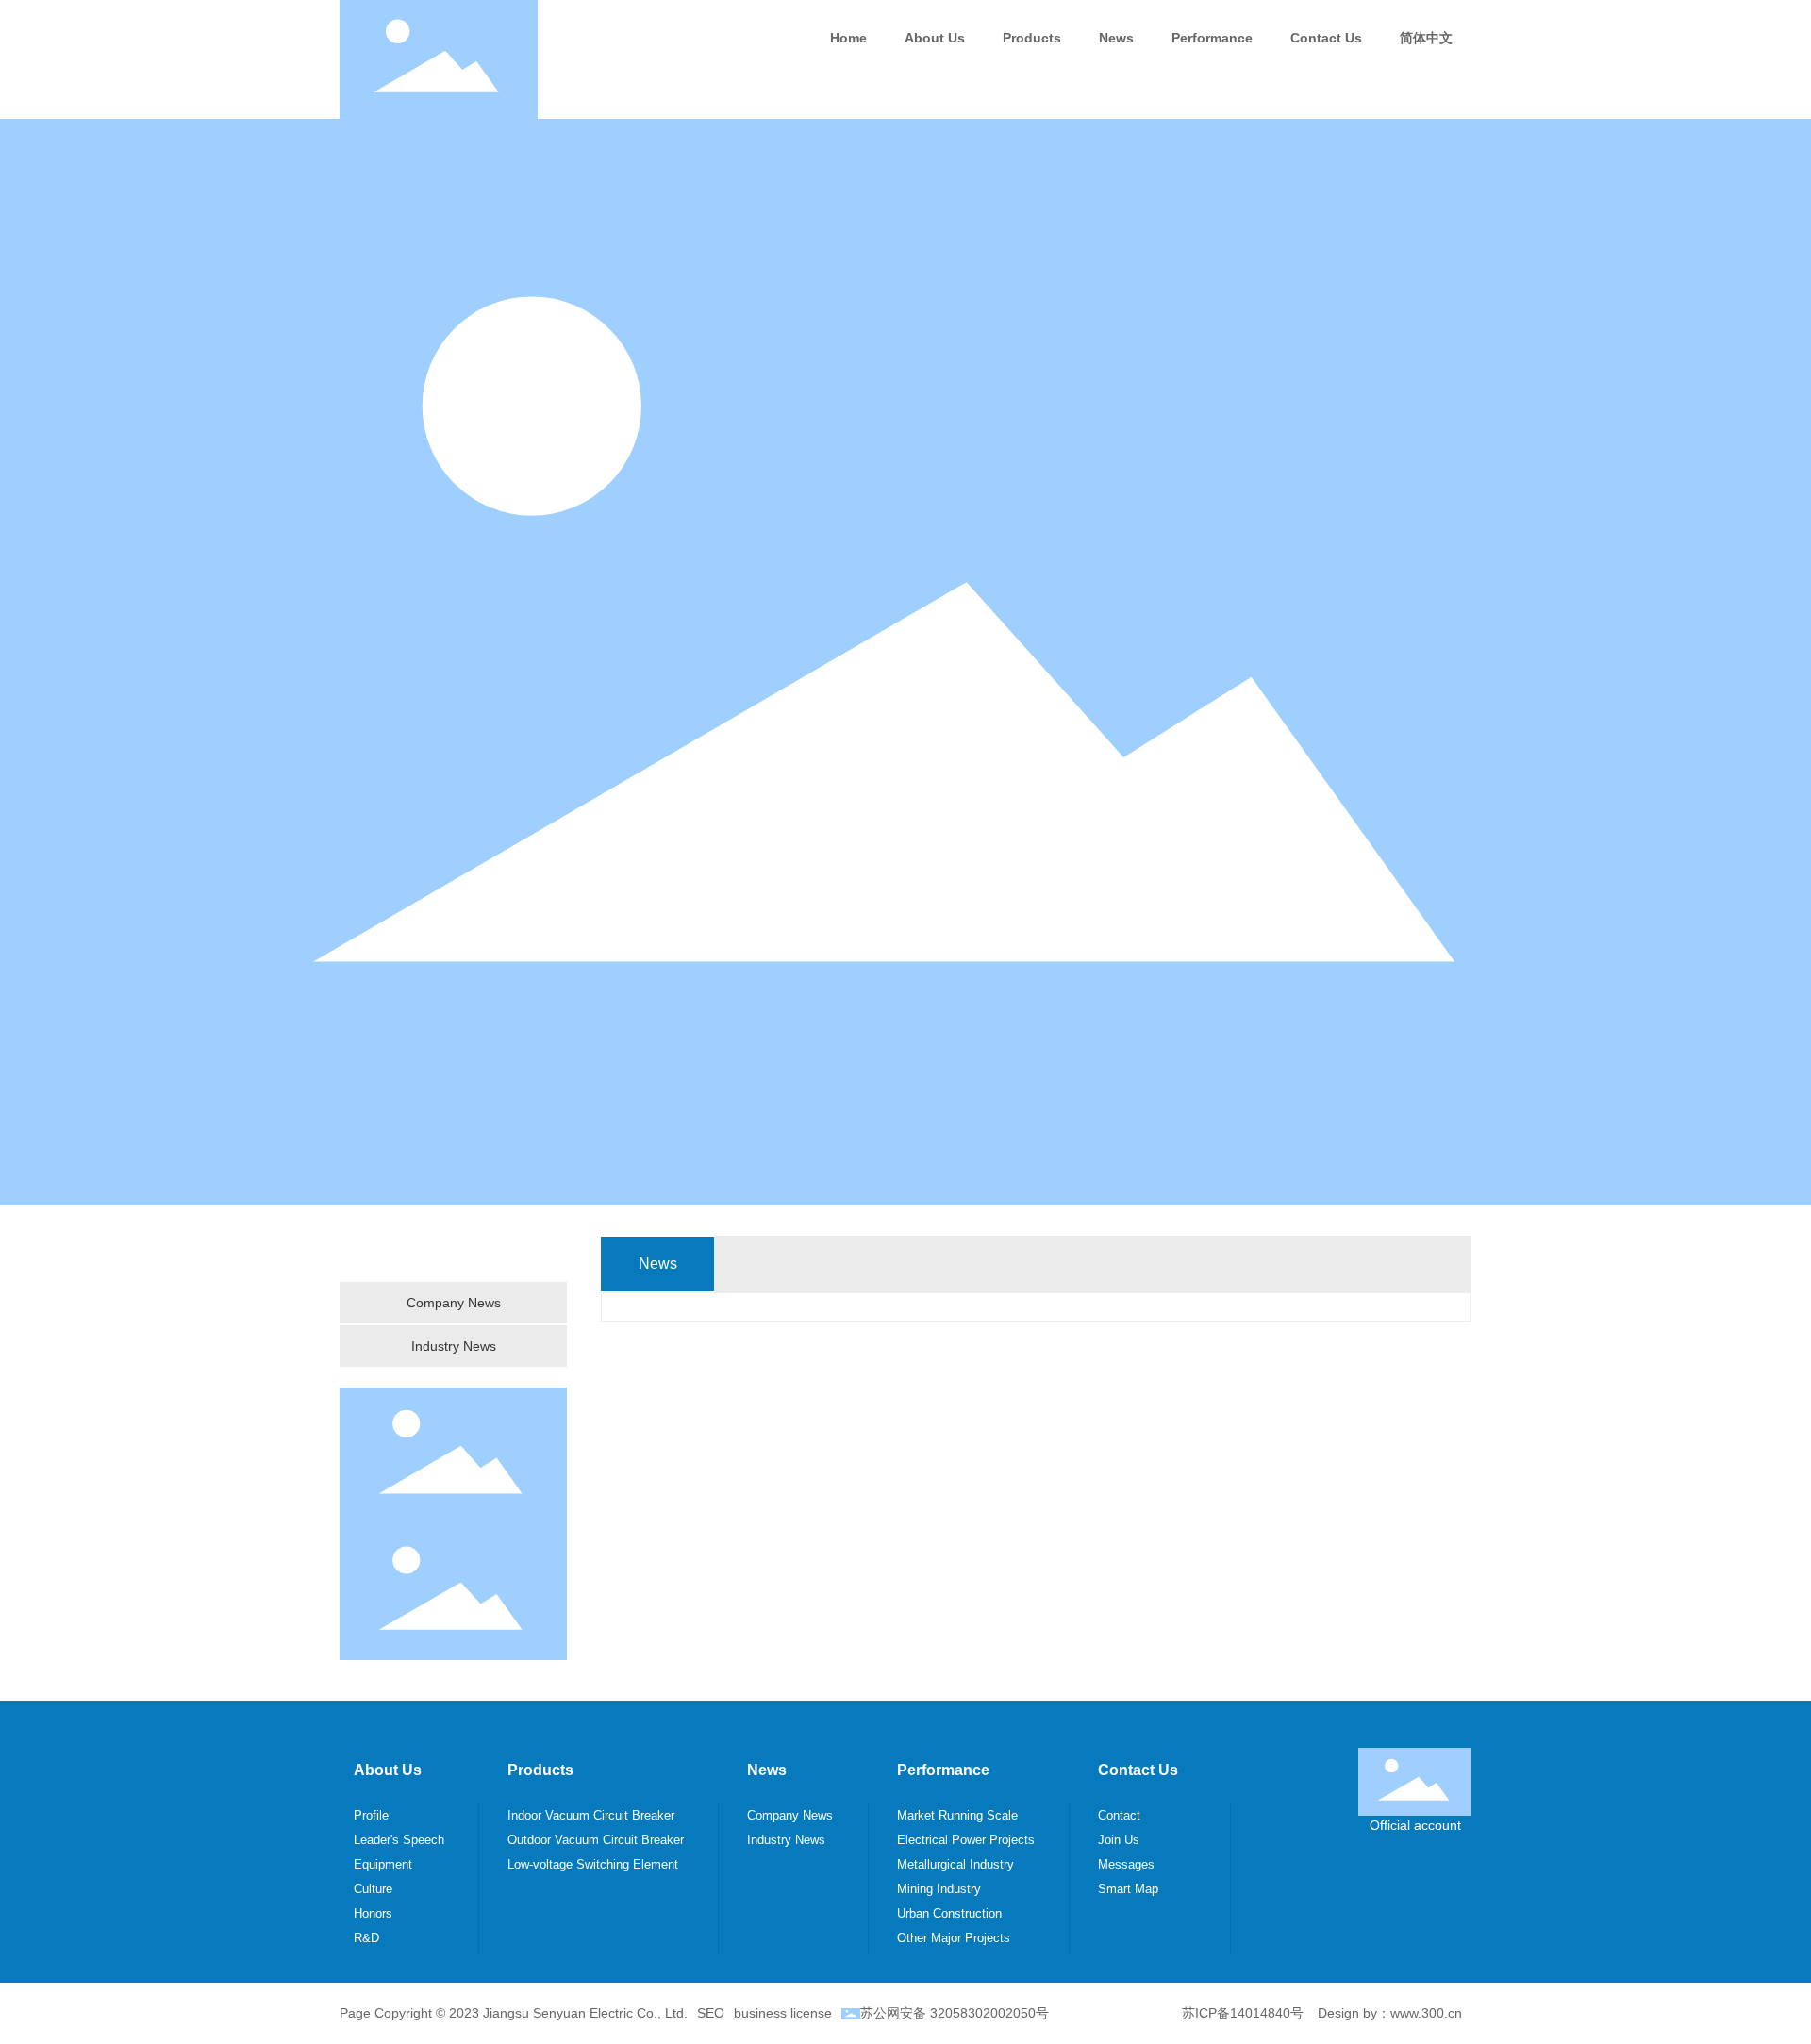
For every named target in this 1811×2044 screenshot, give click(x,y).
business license (783, 2013)
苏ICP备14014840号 (1243, 2013)
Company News (454, 1303)
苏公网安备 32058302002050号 (955, 2013)
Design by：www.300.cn (1390, 2013)
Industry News (454, 1346)
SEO (711, 2013)
